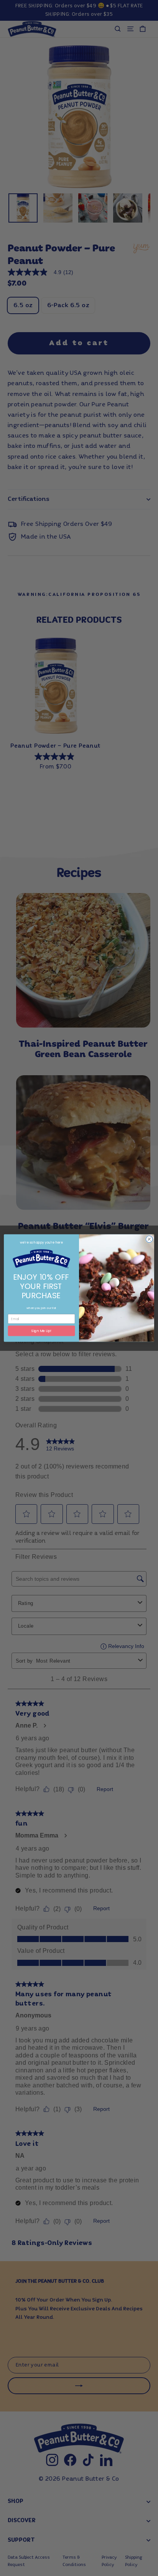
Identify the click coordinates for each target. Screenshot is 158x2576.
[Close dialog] (149, 1239)
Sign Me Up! (41, 1331)
